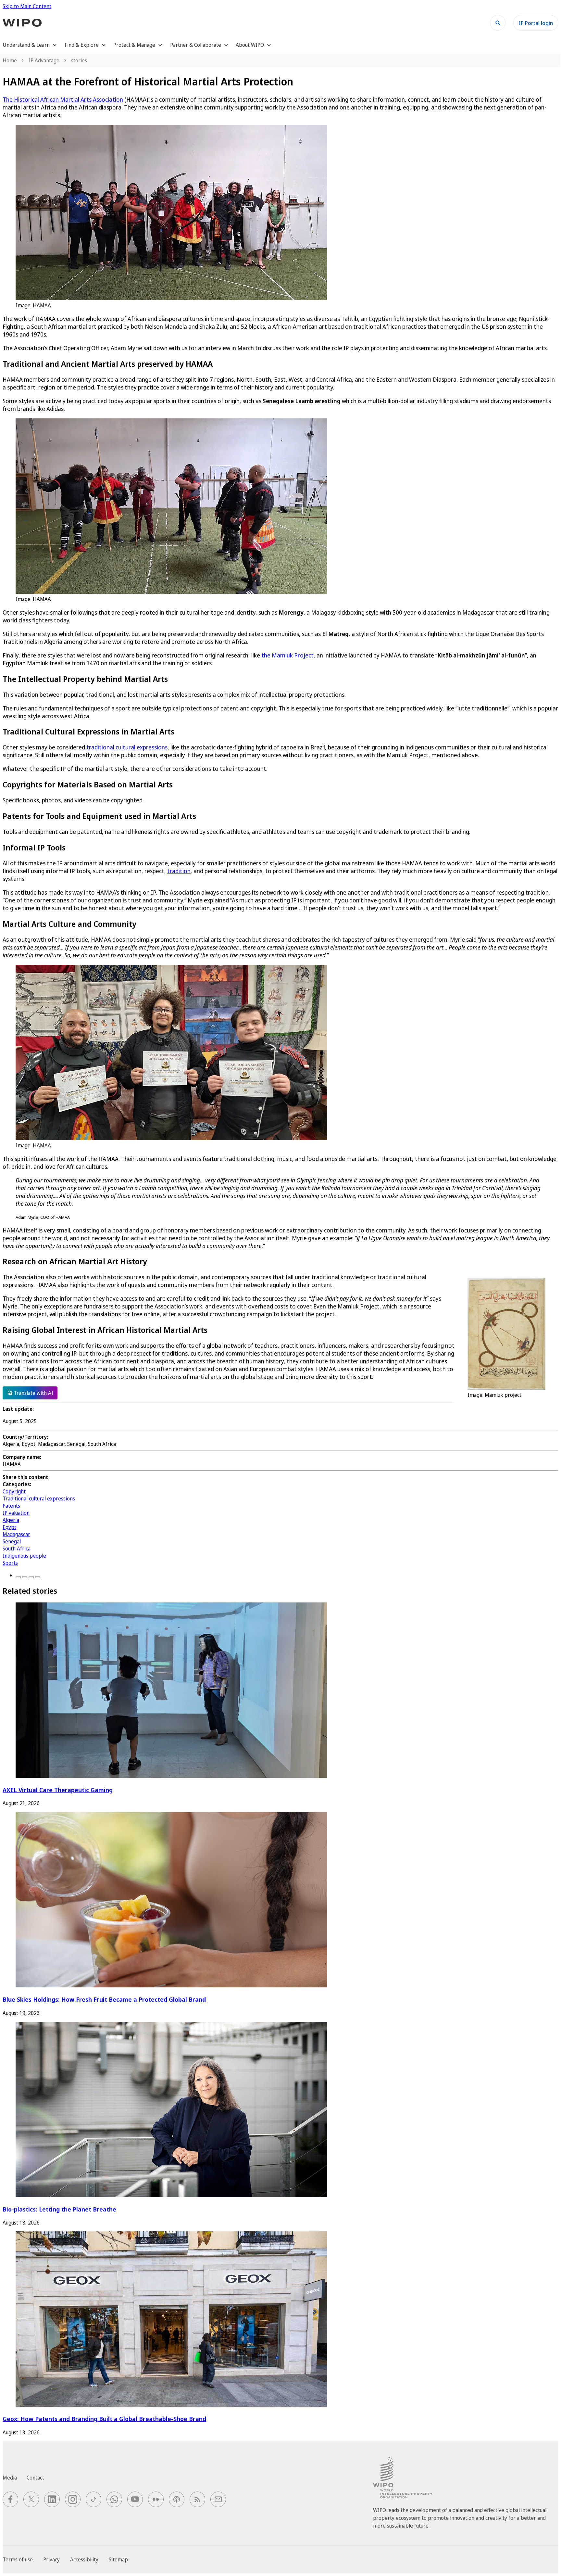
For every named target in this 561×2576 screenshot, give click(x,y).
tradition (179, 871)
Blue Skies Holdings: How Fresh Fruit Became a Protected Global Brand (104, 1999)
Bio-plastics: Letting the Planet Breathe (59, 2209)
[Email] (38, 1577)
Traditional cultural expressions (39, 1498)
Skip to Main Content (27, 6)
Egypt (9, 1527)
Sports (10, 1563)
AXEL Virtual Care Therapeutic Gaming (58, 1790)
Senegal (12, 1541)
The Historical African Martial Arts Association (63, 99)
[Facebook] (18, 1577)
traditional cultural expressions (127, 747)
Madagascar (16, 1534)
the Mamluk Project (287, 655)
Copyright (14, 1491)
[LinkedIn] (31, 1577)
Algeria (11, 1520)
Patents (11, 1506)
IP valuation (16, 1513)
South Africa (17, 1549)
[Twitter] (25, 1577)
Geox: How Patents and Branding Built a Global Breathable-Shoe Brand (104, 2419)
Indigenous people (24, 1556)
